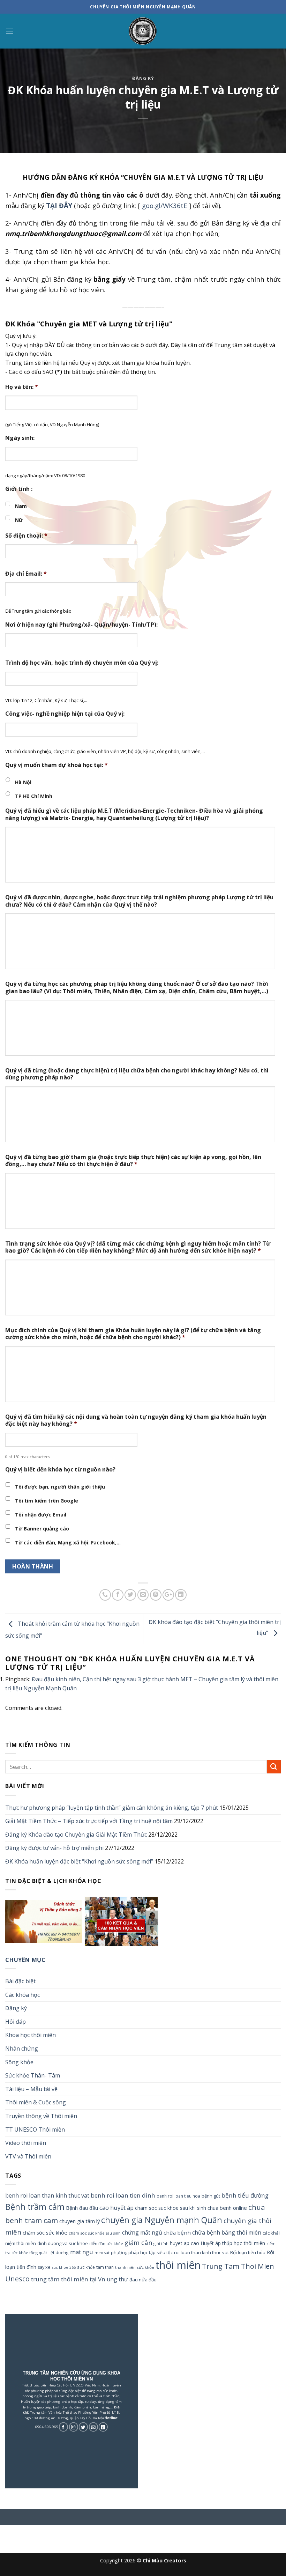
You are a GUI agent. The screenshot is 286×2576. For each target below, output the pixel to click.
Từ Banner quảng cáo (42, 1529)
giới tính (161, 2243)
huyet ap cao (185, 2243)
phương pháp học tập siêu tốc (142, 2253)
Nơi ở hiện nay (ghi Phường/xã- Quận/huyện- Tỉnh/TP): (81, 625)
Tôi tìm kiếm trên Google (47, 1501)
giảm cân (138, 2242)
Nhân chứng (22, 2049)
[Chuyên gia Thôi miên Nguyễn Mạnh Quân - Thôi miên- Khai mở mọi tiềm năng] (143, 31)
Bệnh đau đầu (82, 2208)
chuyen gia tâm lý (80, 2221)
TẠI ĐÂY (59, 205)
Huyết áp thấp (216, 2243)
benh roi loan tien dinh (123, 2195)
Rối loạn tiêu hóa (248, 2252)
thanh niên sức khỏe (135, 2267)
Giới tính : (19, 489)
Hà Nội (23, 782)
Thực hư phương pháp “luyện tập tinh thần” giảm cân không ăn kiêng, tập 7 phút (112, 1808)
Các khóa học (22, 1995)
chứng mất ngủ (142, 2232)
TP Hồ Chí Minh (34, 796)
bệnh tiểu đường (245, 2195)
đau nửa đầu (143, 2280)
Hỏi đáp (16, 2022)
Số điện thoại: (26, 536)
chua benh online (227, 2208)
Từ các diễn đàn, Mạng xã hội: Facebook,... (68, 1542)
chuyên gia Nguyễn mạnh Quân (162, 2220)
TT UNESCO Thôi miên (35, 2130)
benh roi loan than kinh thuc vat (47, 2195)
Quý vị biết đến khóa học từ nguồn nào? (60, 1470)
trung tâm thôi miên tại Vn (68, 2279)
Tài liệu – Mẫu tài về (31, 2089)
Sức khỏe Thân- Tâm (33, 2075)
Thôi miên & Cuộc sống (36, 2102)
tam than (105, 2267)
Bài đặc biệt (20, 1981)
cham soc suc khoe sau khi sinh (171, 2208)
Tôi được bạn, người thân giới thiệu (60, 1487)
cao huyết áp (116, 2208)
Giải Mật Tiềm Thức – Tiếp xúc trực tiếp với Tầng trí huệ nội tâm (89, 1821)
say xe (44, 2267)
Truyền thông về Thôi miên (41, 2116)
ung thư (117, 2279)
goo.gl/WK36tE (165, 205)
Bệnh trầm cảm (35, 2207)
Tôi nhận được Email (41, 1515)
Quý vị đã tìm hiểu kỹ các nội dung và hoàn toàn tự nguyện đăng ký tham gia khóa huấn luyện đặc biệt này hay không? (136, 1420)
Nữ (19, 520)
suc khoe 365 (64, 2267)
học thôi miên (249, 2243)
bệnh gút (211, 2196)
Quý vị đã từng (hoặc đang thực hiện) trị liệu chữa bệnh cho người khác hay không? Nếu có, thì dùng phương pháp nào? (137, 1074)
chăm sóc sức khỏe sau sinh (95, 2233)
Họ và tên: (22, 387)
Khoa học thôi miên (31, 2035)
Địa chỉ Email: (26, 574)
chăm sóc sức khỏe (45, 2232)
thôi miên (178, 2265)
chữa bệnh (177, 2232)
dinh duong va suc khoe (63, 2243)
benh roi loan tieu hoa (178, 2196)
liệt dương (59, 2252)
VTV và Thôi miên (28, 2156)
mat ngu (82, 2252)
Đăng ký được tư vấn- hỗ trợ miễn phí (54, 1848)
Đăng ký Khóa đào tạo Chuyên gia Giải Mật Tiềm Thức (76, 1835)
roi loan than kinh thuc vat (201, 2252)
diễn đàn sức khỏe (106, 2243)
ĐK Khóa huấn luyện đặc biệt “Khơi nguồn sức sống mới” (79, 1861)
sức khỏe (86, 2267)
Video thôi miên (26, 2143)
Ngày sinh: (20, 438)
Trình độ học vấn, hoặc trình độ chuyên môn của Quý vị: (82, 663)
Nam (21, 506)
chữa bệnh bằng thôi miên (227, 2232)
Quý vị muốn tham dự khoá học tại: (57, 765)
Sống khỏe (19, 2062)
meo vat (102, 2253)
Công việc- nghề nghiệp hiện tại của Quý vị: (65, 714)
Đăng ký (143, 78)
